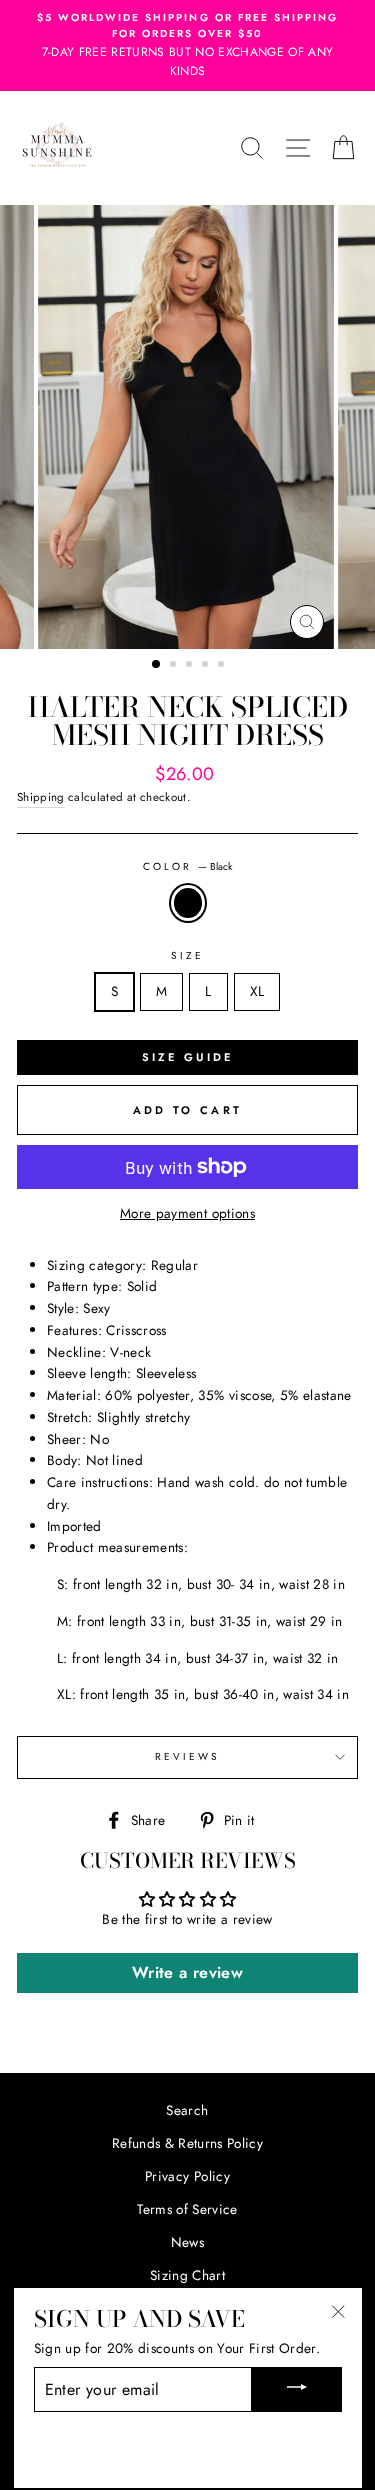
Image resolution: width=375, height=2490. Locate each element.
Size (187, 955)
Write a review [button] (187, 1972)
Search (187, 2110)
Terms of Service (187, 2209)
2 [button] (175, 666)
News (187, 2242)
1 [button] (157, 665)
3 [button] (191, 666)
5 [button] (223, 666)
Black (188, 903)
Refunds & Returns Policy (187, 2143)
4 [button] (207, 666)
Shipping (41, 797)
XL (257, 991)
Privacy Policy (187, 2176)
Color (187, 866)
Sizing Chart (187, 2275)
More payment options (187, 1213)
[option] (188, 427)
